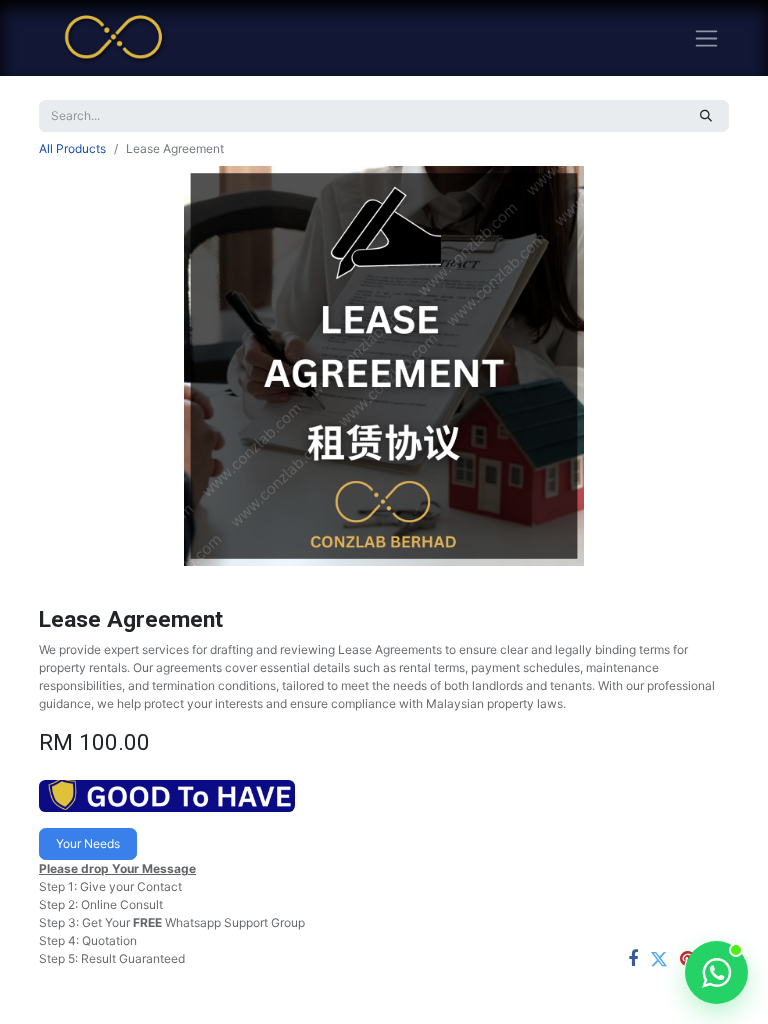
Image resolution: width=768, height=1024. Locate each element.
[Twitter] (659, 959)
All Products (72, 148)
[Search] (706, 116)
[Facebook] (633, 959)
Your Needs (88, 843)
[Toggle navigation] (706, 38)
